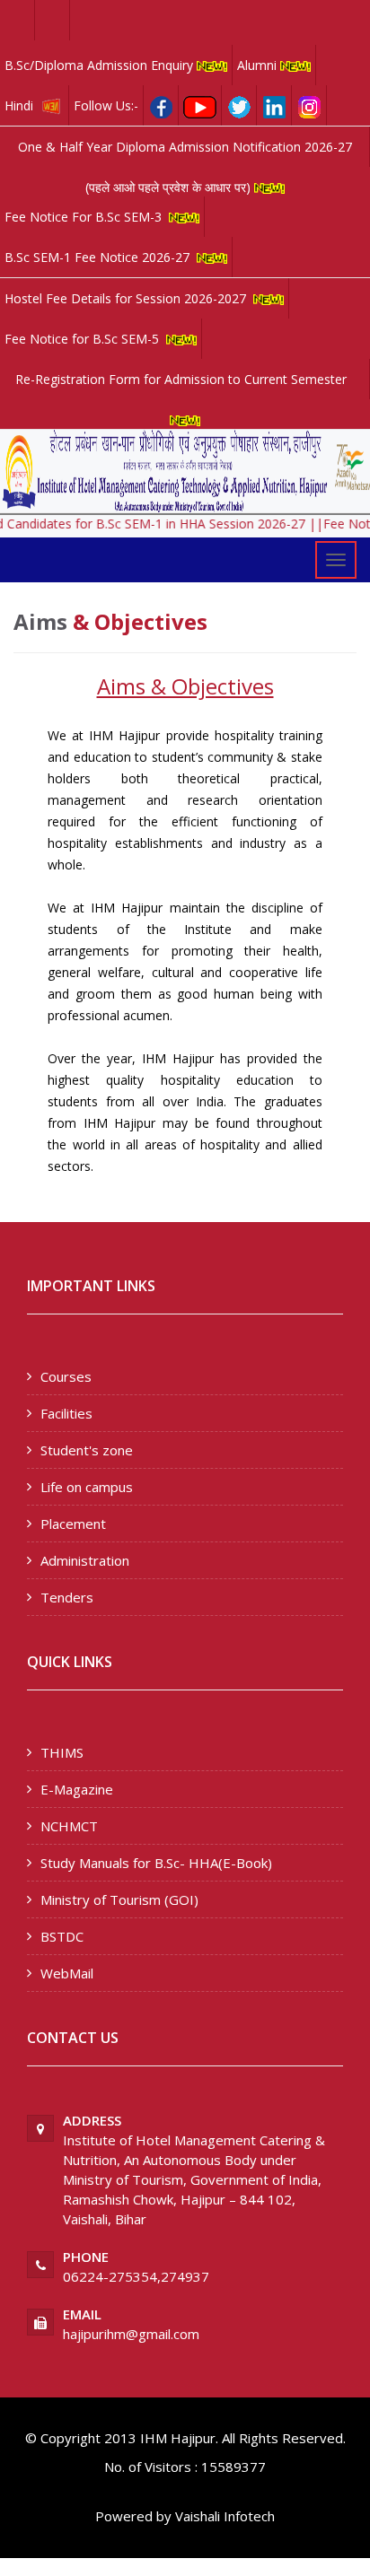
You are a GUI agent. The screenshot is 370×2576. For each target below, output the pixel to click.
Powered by (133, 2516)
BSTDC (62, 1936)
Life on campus (87, 1487)
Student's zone (87, 1450)
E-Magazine (77, 1789)
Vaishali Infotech (225, 2516)
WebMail (67, 1973)
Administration (85, 1560)
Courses (66, 1376)
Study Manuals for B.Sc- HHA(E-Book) (156, 1863)
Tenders (67, 1597)
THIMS (62, 1752)
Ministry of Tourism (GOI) (119, 1899)
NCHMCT (69, 1826)
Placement (73, 1524)
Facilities (66, 1413)
